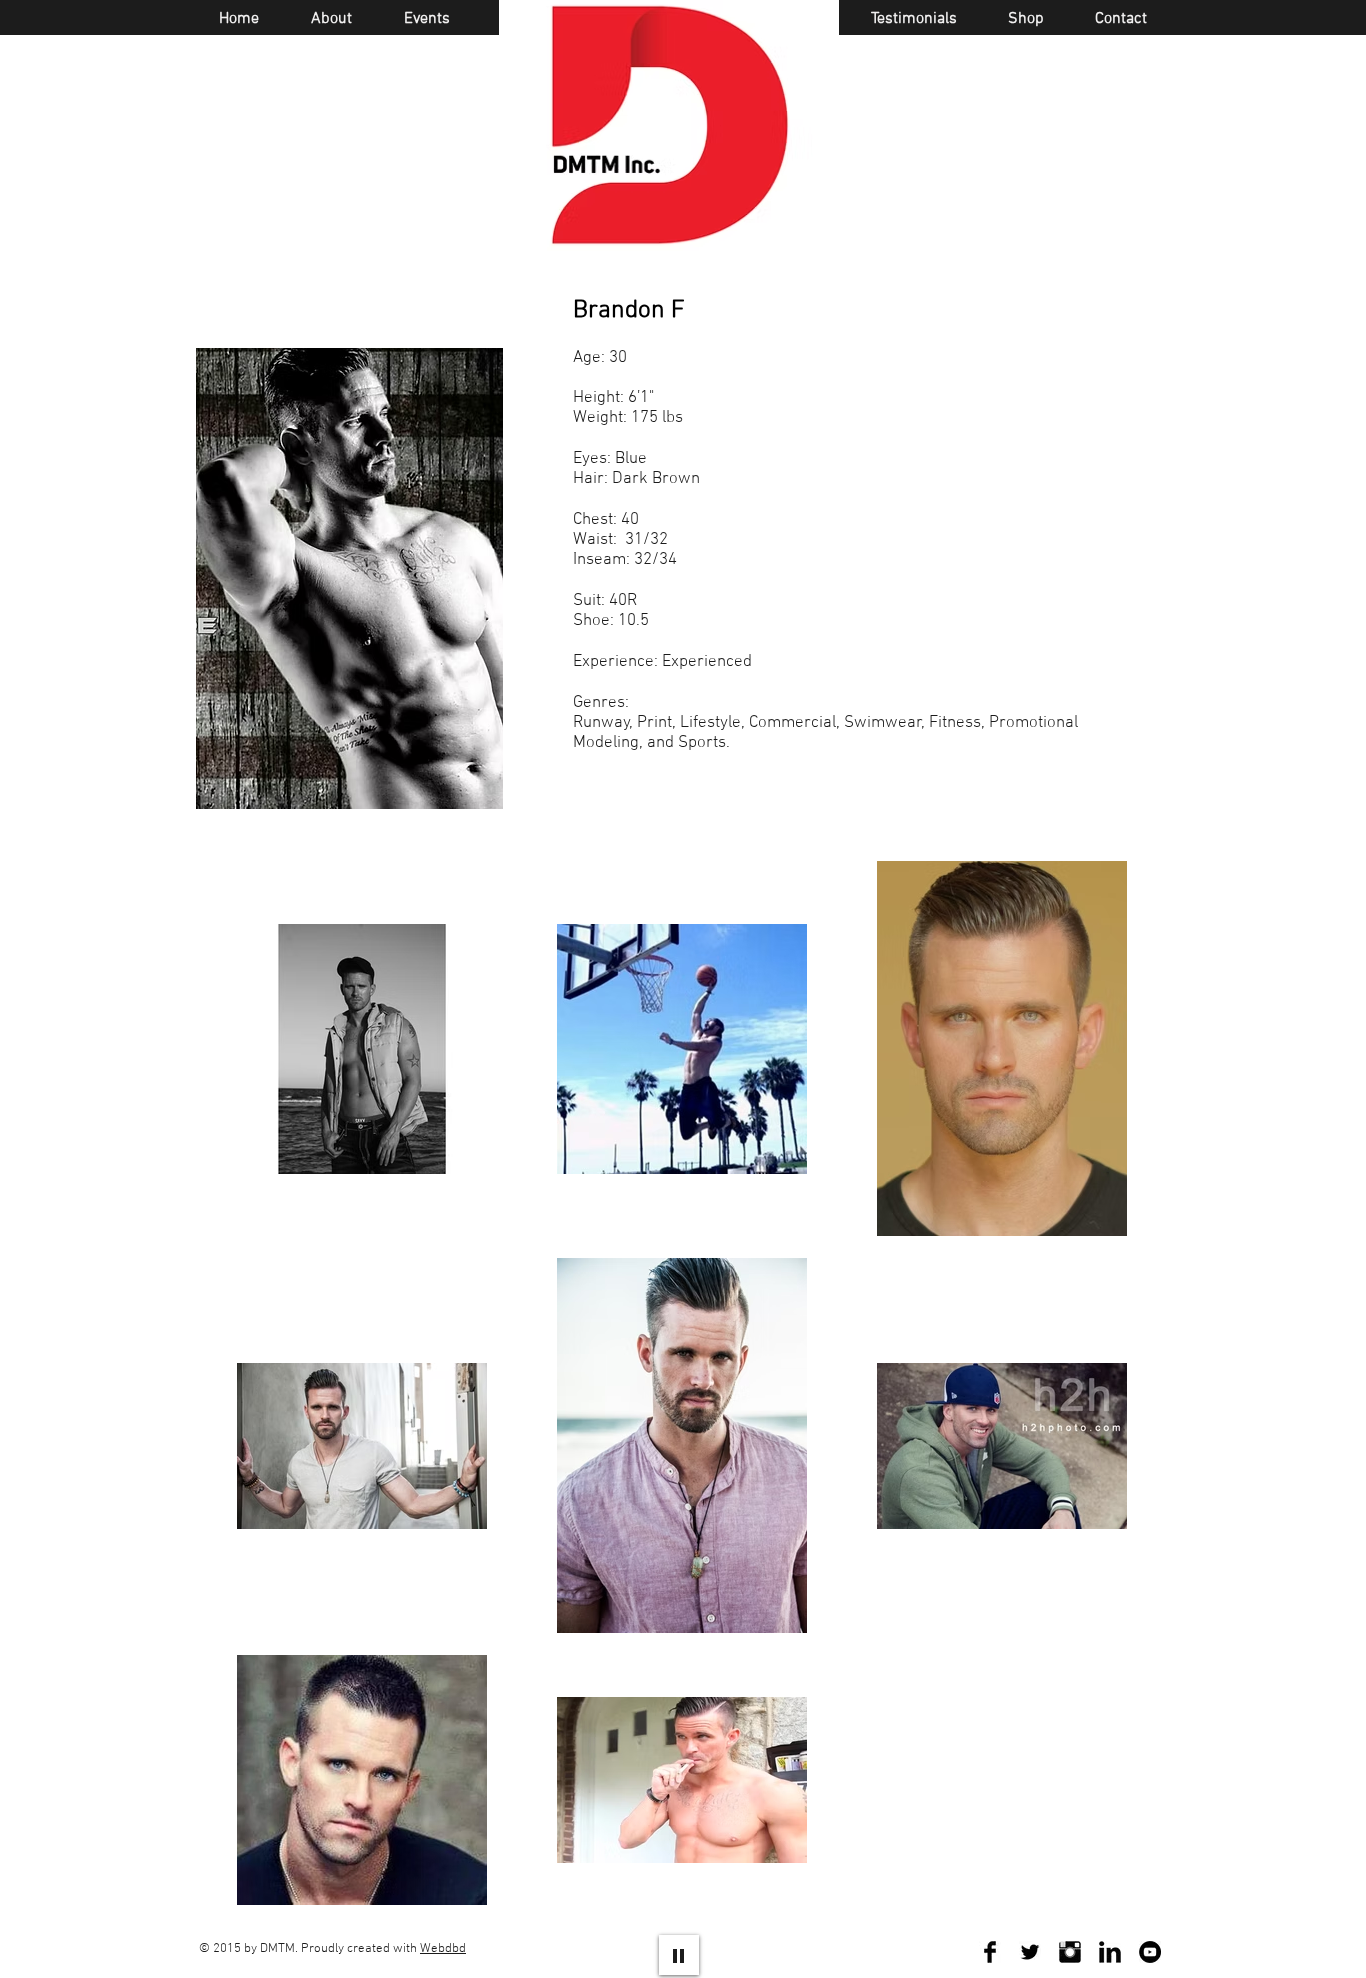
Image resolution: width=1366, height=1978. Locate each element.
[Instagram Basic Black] (1070, 1952)
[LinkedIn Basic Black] (1110, 1952)
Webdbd (443, 1949)
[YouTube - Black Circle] (1150, 1952)
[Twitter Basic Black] (1030, 1952)
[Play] (679, 1955)
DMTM (277, 1949)
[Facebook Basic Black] (990, 1952)
